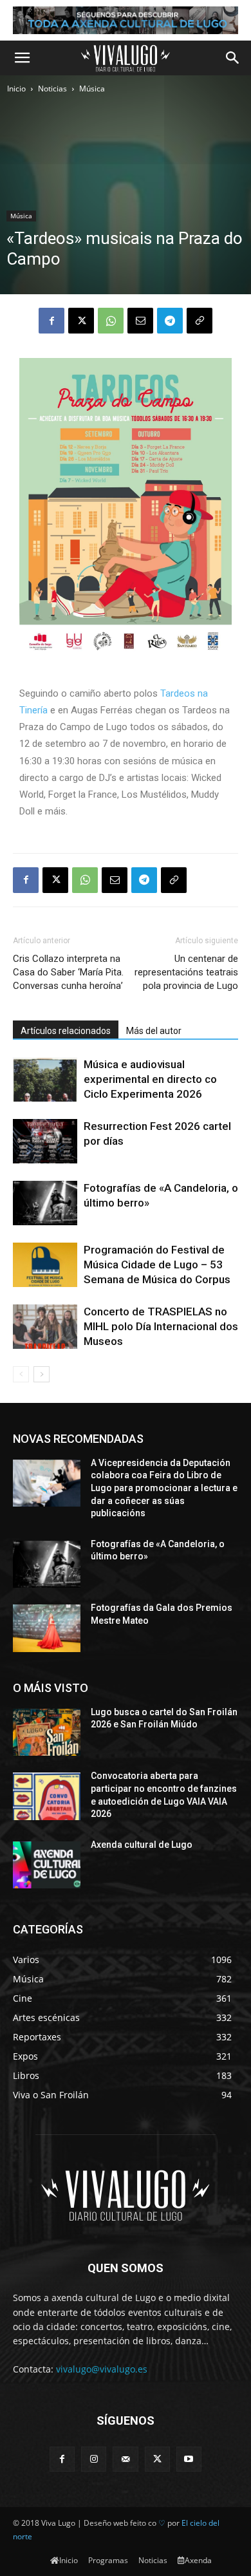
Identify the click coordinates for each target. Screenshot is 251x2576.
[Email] (140, 321)
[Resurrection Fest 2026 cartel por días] (45, 1141)
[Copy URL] (200, 321)
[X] (81, 321)
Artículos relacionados (66, 1031)
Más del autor (154, 1031)
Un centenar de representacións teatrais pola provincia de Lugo (186, 972)
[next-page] (42, 1374)
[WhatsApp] (111, 321)
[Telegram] (170, 321)
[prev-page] (21, 1374)
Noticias (52, 89)
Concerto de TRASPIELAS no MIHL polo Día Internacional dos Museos (161, 1326)
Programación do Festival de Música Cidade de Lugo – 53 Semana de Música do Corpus (157, 1264)
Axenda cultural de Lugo (142, 1845)
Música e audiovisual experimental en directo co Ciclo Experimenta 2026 (150, 1079)
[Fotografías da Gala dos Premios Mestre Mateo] (47, 1628)
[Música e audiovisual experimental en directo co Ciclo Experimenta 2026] (45, 1079)
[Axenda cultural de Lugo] (47, 1865)
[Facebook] (51, 321)
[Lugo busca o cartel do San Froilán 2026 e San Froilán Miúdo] (47, 1733)
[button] (22, 58)
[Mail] (125, 2459)
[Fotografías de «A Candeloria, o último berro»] (45, 1203)
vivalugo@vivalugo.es (102, 2369)
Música (92, 89)
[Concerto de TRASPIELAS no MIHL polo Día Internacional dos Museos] (45, 1327)
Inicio (16, 89)
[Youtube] (189, 2459)
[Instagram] (94, 2459)
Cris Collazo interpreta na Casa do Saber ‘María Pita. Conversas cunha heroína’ (68, 972)
